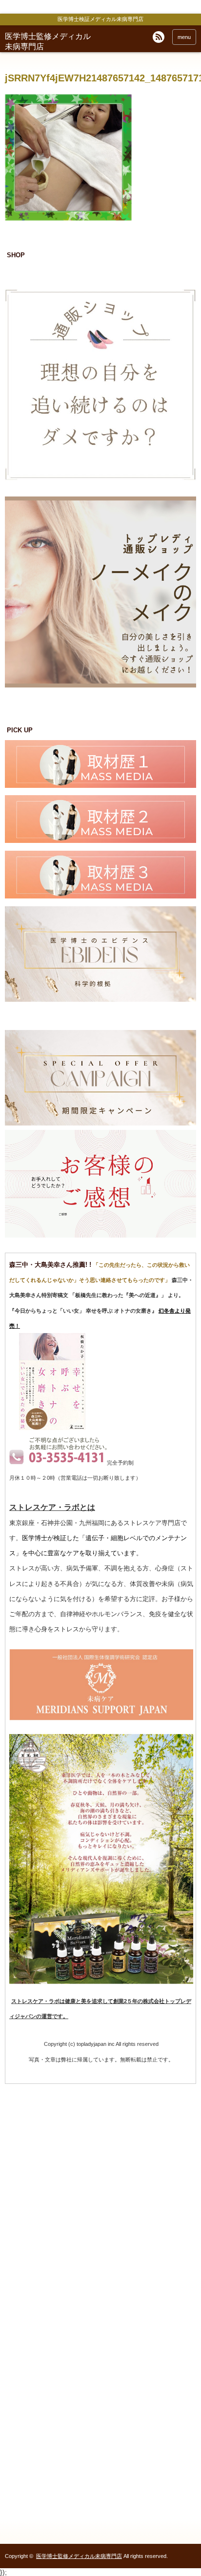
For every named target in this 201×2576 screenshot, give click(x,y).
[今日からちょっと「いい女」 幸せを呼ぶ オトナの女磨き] (52, 1428)
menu (184, 37)
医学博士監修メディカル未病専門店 (79, 2556)
